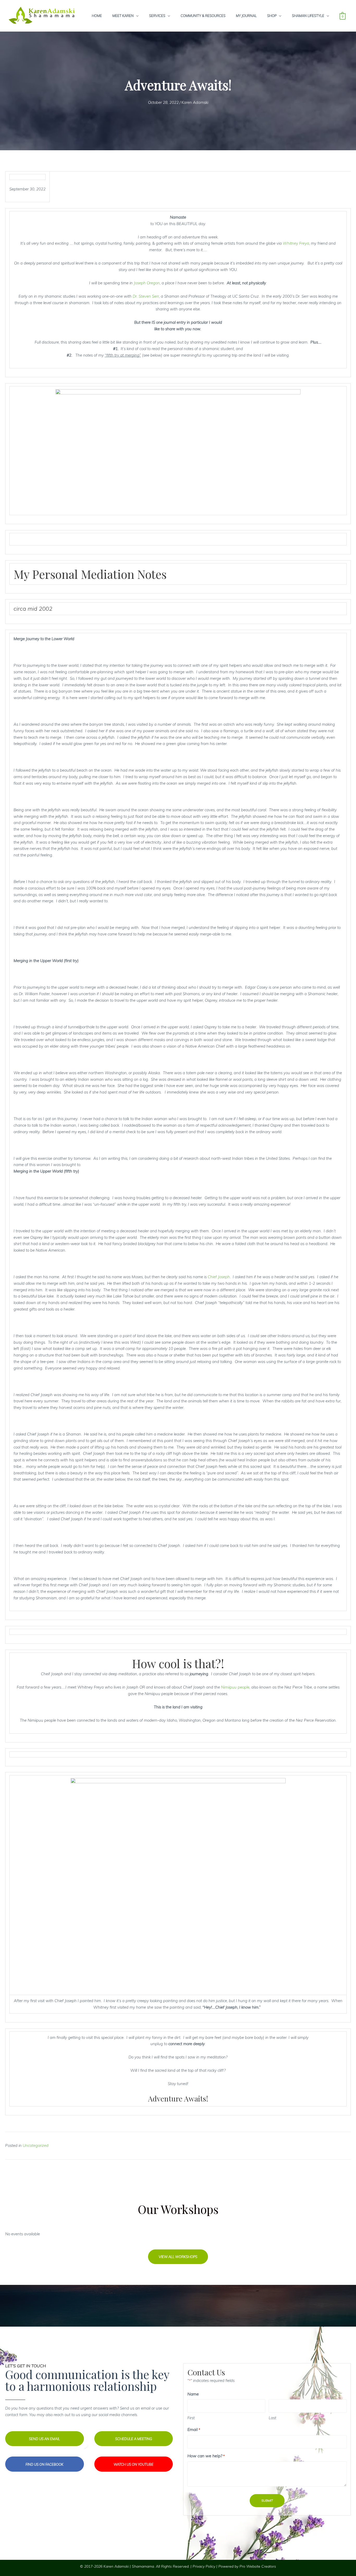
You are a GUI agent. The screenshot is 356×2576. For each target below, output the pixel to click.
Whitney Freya (296, 243)
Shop (272, 16)
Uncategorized (36, 2145)
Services (157, 16)
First (191, 2418)
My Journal (246, 16)
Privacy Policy (204, 2566)
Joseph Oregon (147, 283)
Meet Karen (123, 16)
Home (97, 16)
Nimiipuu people (235, 1687)
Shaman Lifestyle (308, 16)
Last (272, 2418)
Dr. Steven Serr (146, 296)
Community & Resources (203, 16)
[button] (178, 2257)
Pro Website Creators (258, 2566)
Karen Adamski (195, 102)
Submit (267, 2500)
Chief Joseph (219, 1277)
